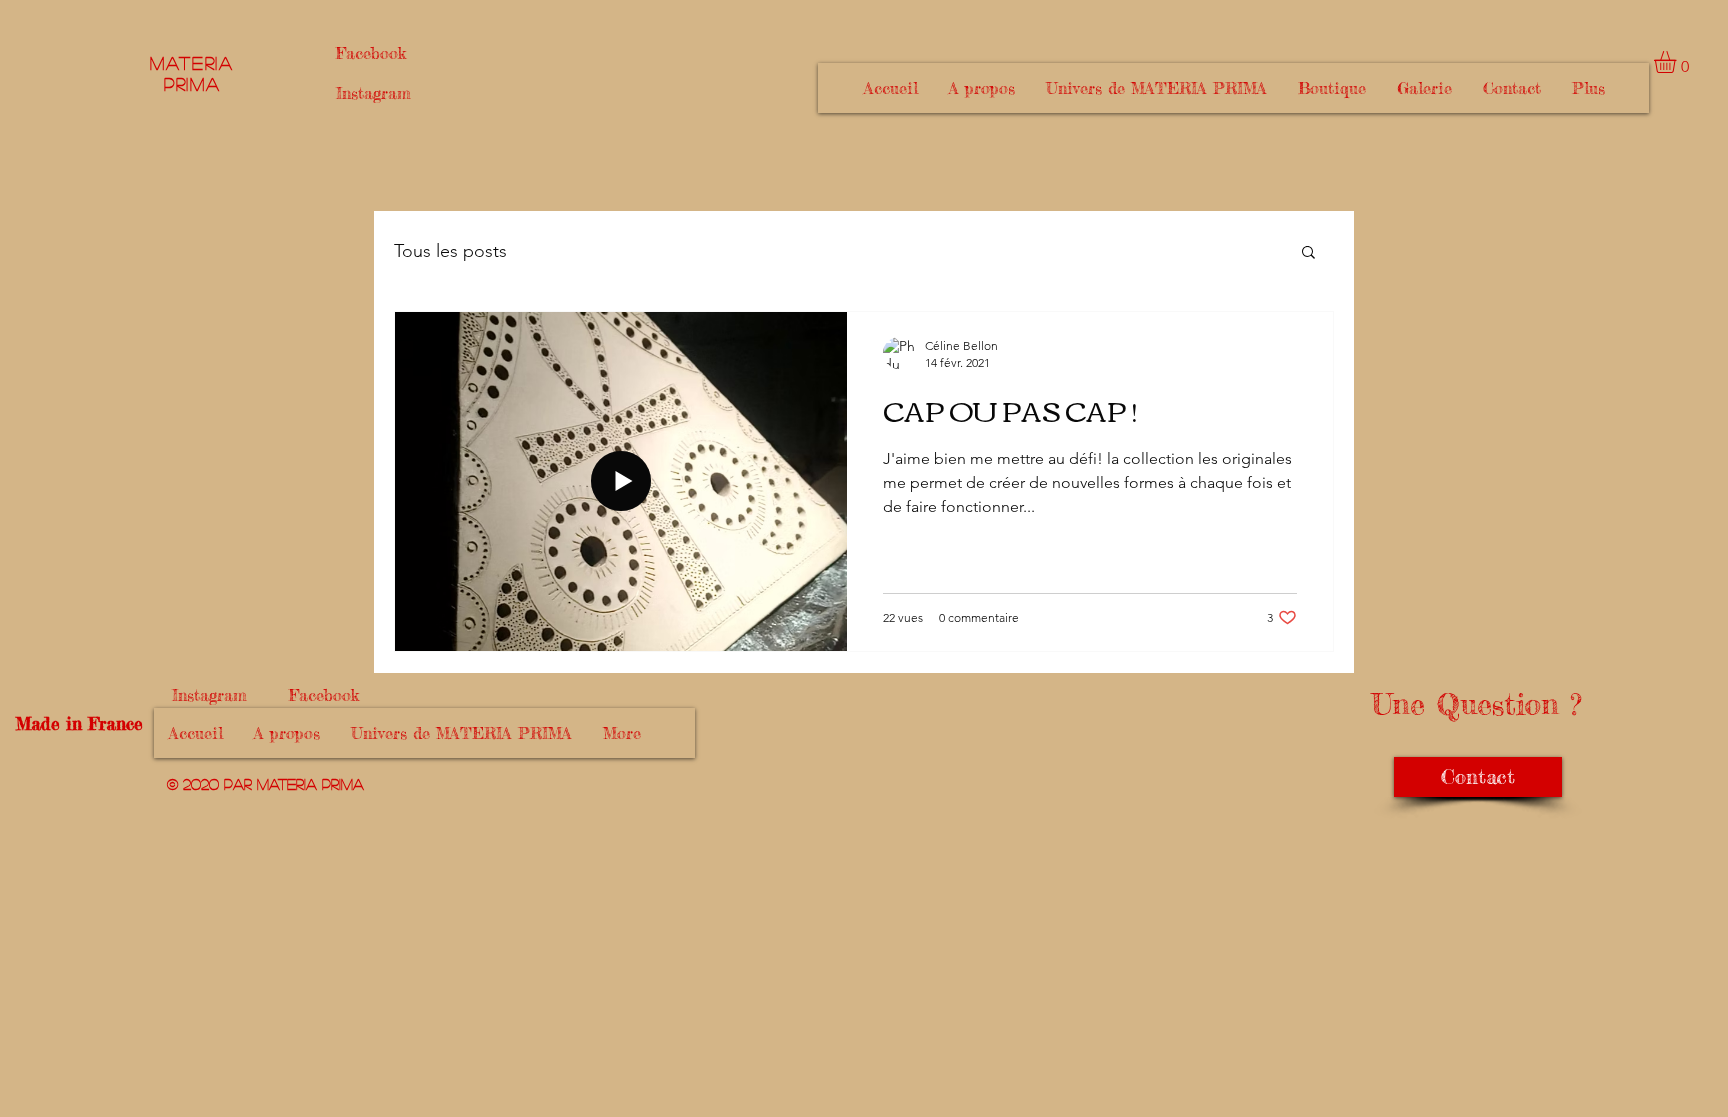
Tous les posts (450, 251)
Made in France (76, 723)
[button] (1678, 62)
